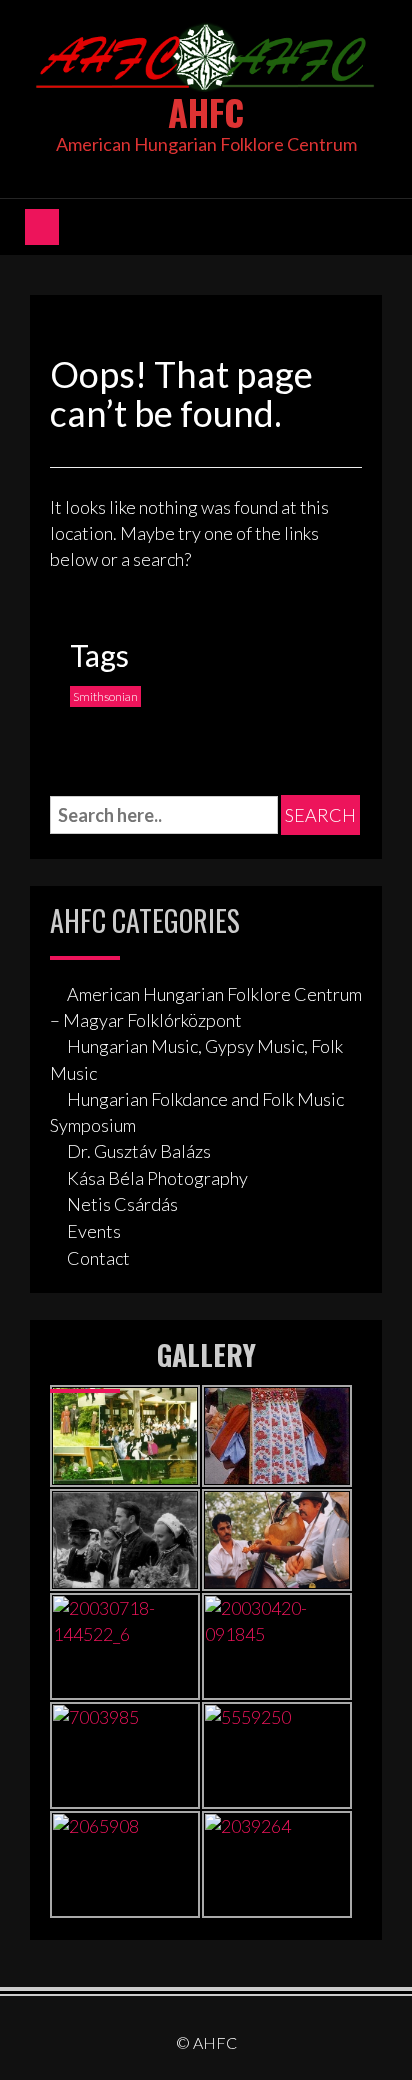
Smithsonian (105, 696)
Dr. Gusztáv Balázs (139, 1151)
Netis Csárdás (122, 1204)
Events (94, 1231)
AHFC (206, 111)
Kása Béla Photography (157, 1178)
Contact (98, 1258)
